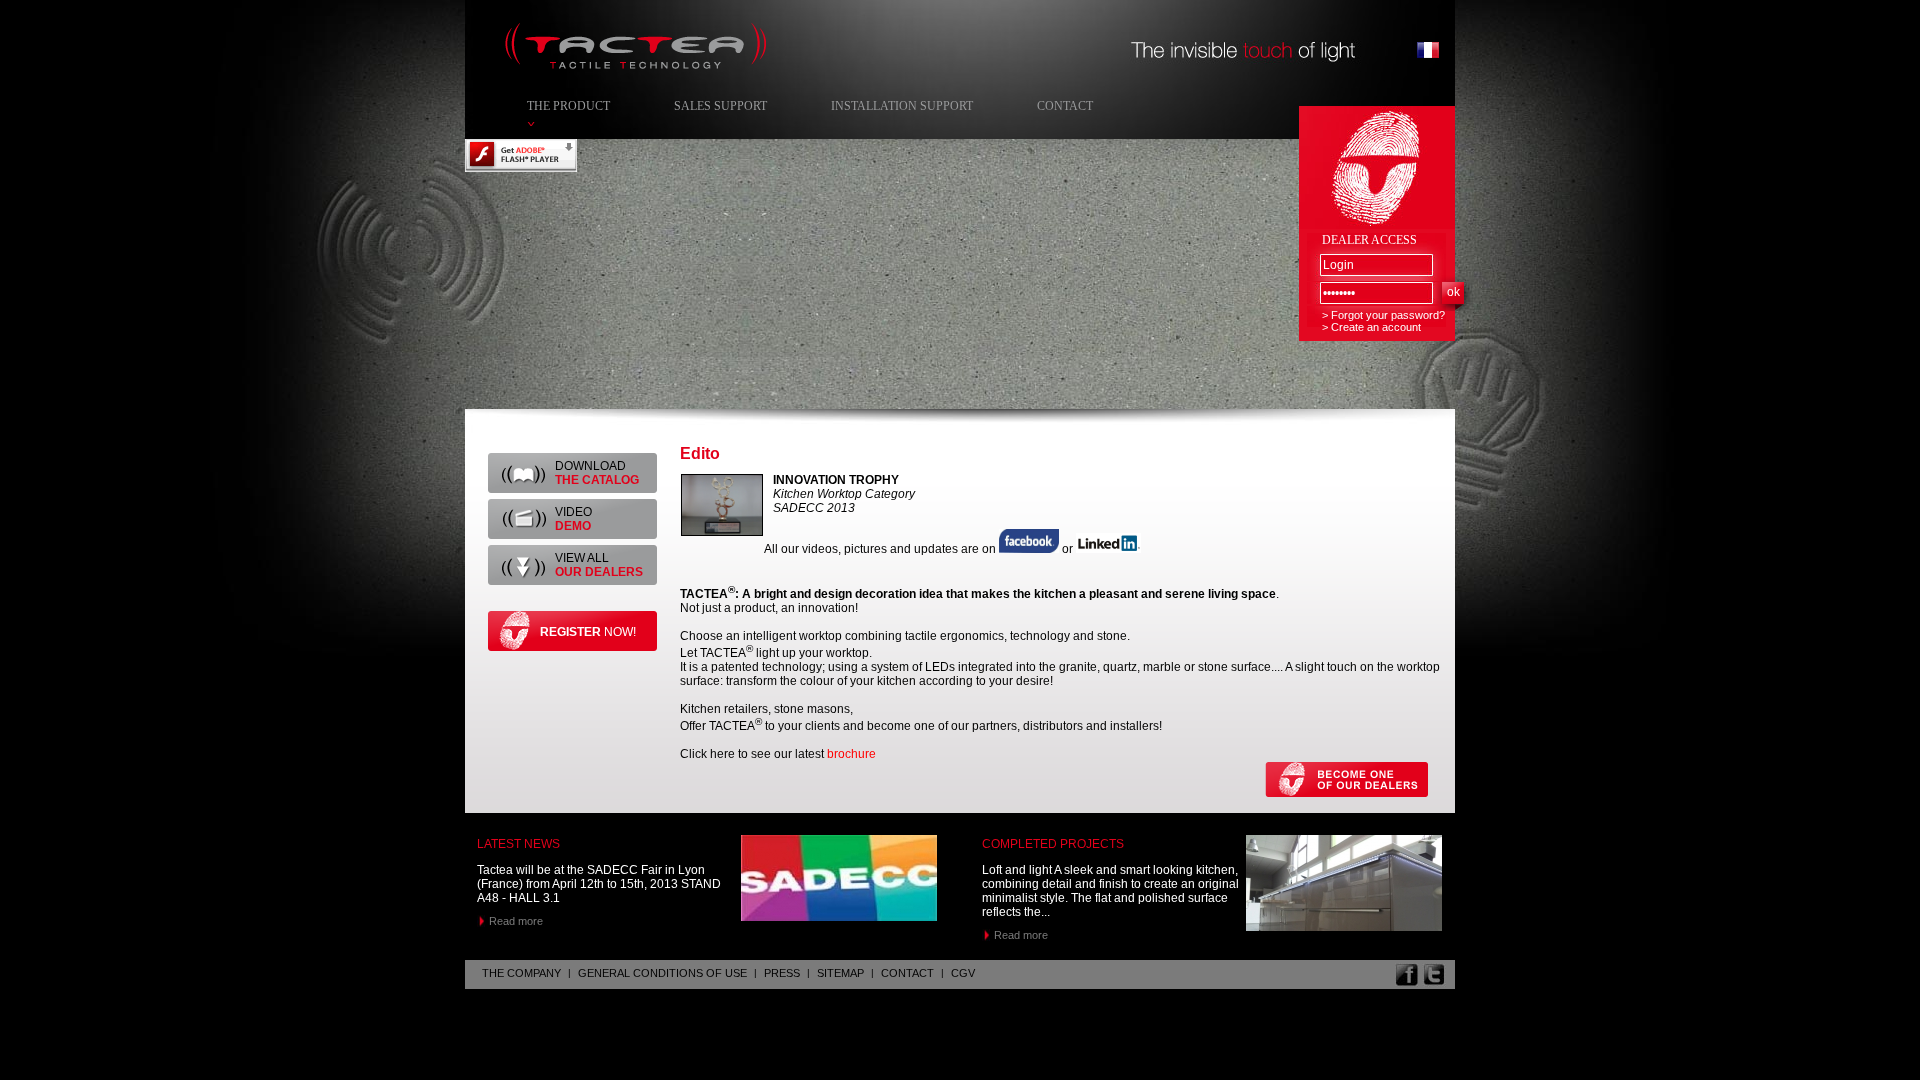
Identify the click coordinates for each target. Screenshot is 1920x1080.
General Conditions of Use (662, 973)
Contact (1065, 106)
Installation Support (902, 106)
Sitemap (840, 973)
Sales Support (720, 106)
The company (521, 973)
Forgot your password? (1388, 315)
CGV (963, 973)
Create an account (1376, 327)
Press (782, 973)
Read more (516, 921)
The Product (568, 106)
